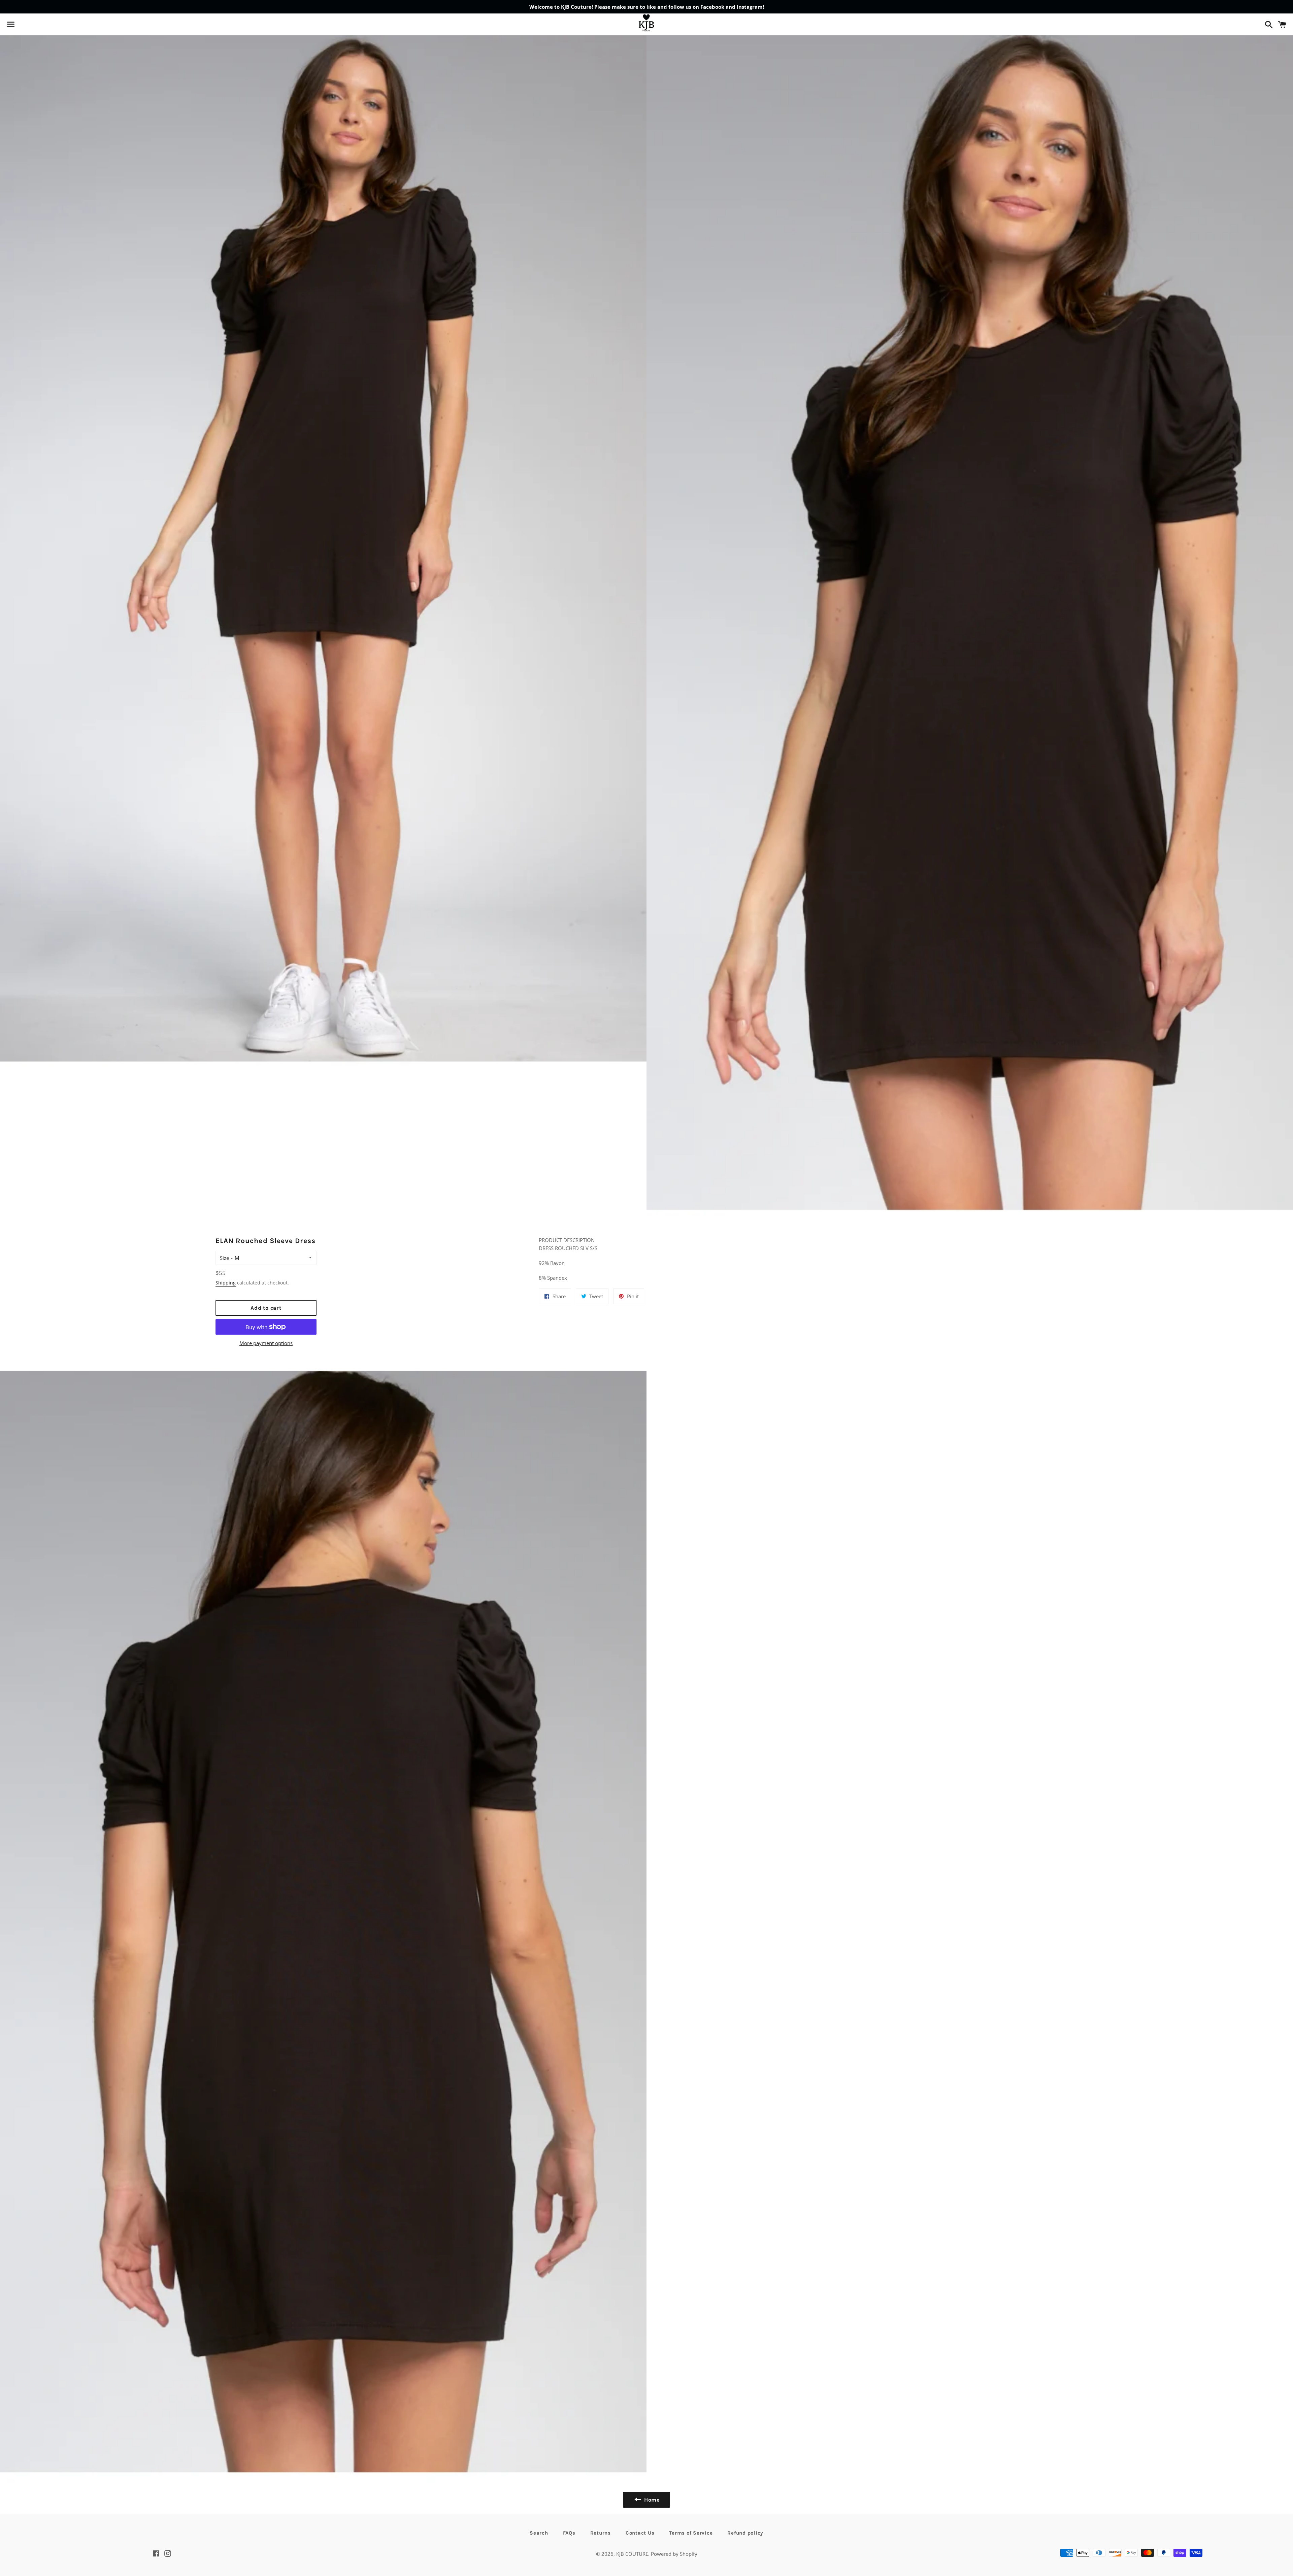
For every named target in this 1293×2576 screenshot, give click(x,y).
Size (224, 1258)
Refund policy (745, 2533)
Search (539, 2533)
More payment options (266, 1343)
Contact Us (640, 2533)
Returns (601, 2533)
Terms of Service (691, 2533)
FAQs (569, 2533)
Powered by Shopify (674, 2554)
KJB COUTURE (632, 2554)
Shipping (226, 1283)
